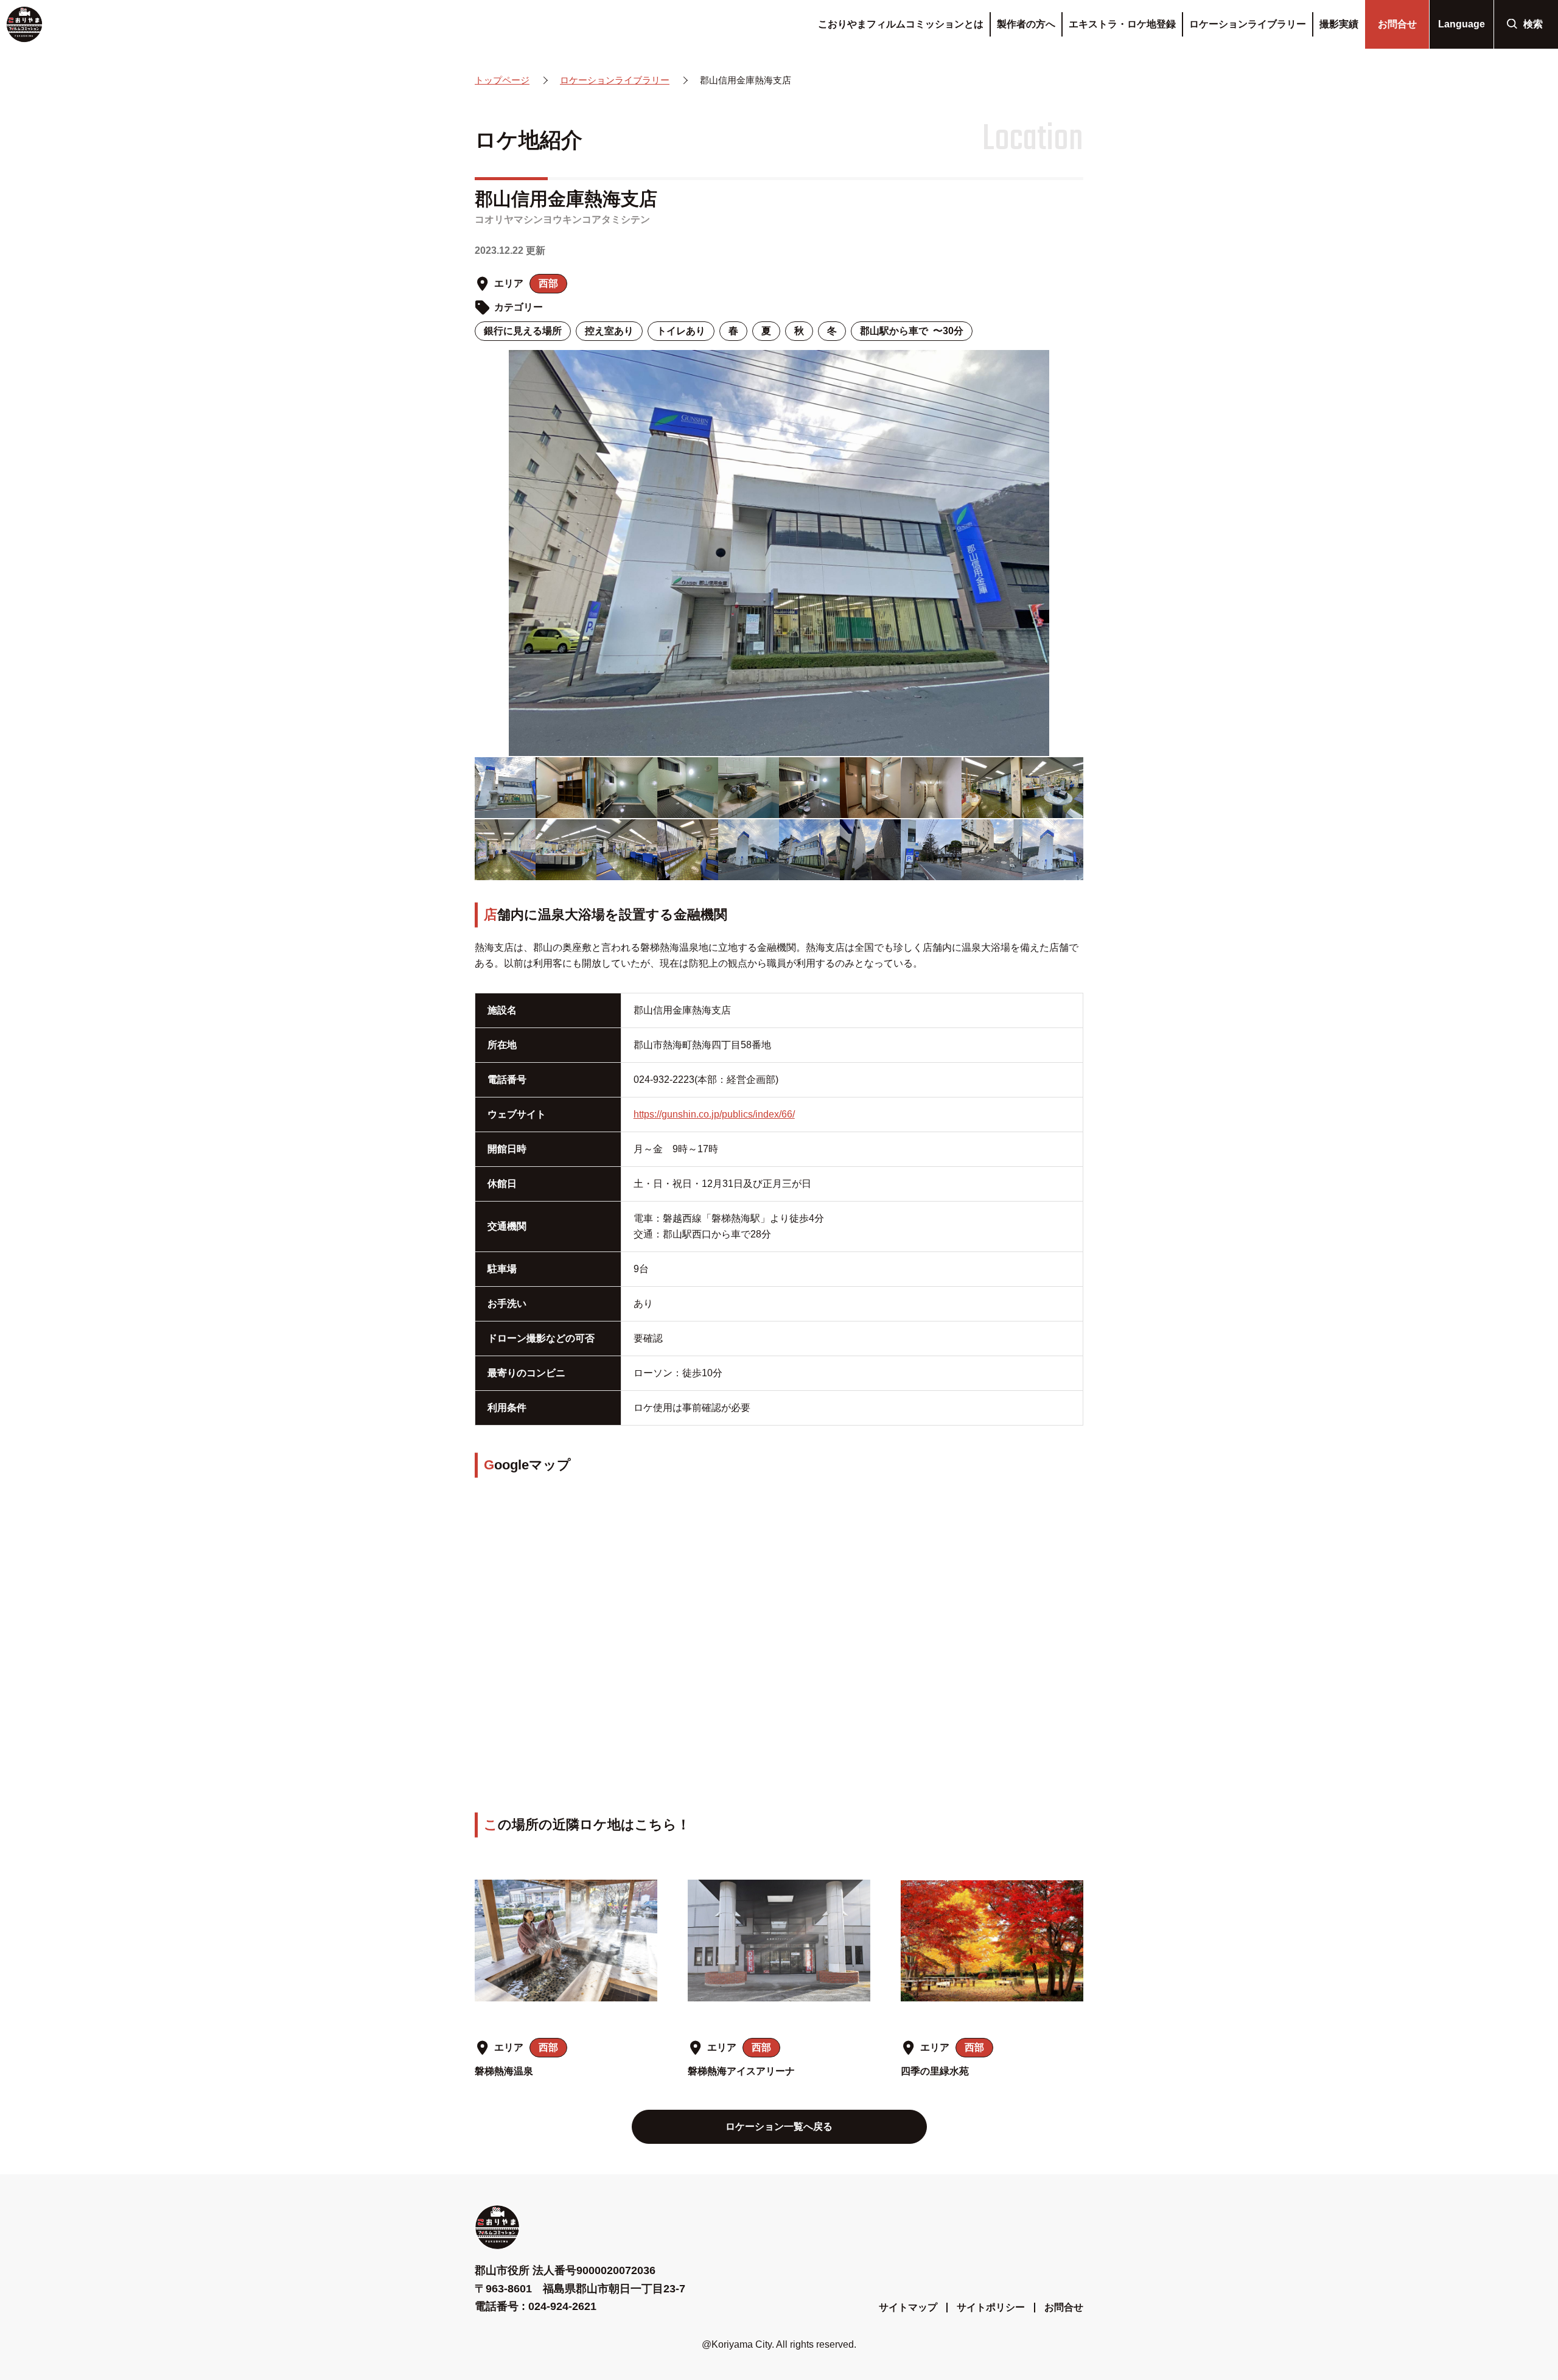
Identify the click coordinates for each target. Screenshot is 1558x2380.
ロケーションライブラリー (615, 80)
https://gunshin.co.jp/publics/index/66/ (714, 1114)
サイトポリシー (991, 2307)
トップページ (502, 80)
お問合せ (1064, 2307)
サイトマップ (908, 2307)
